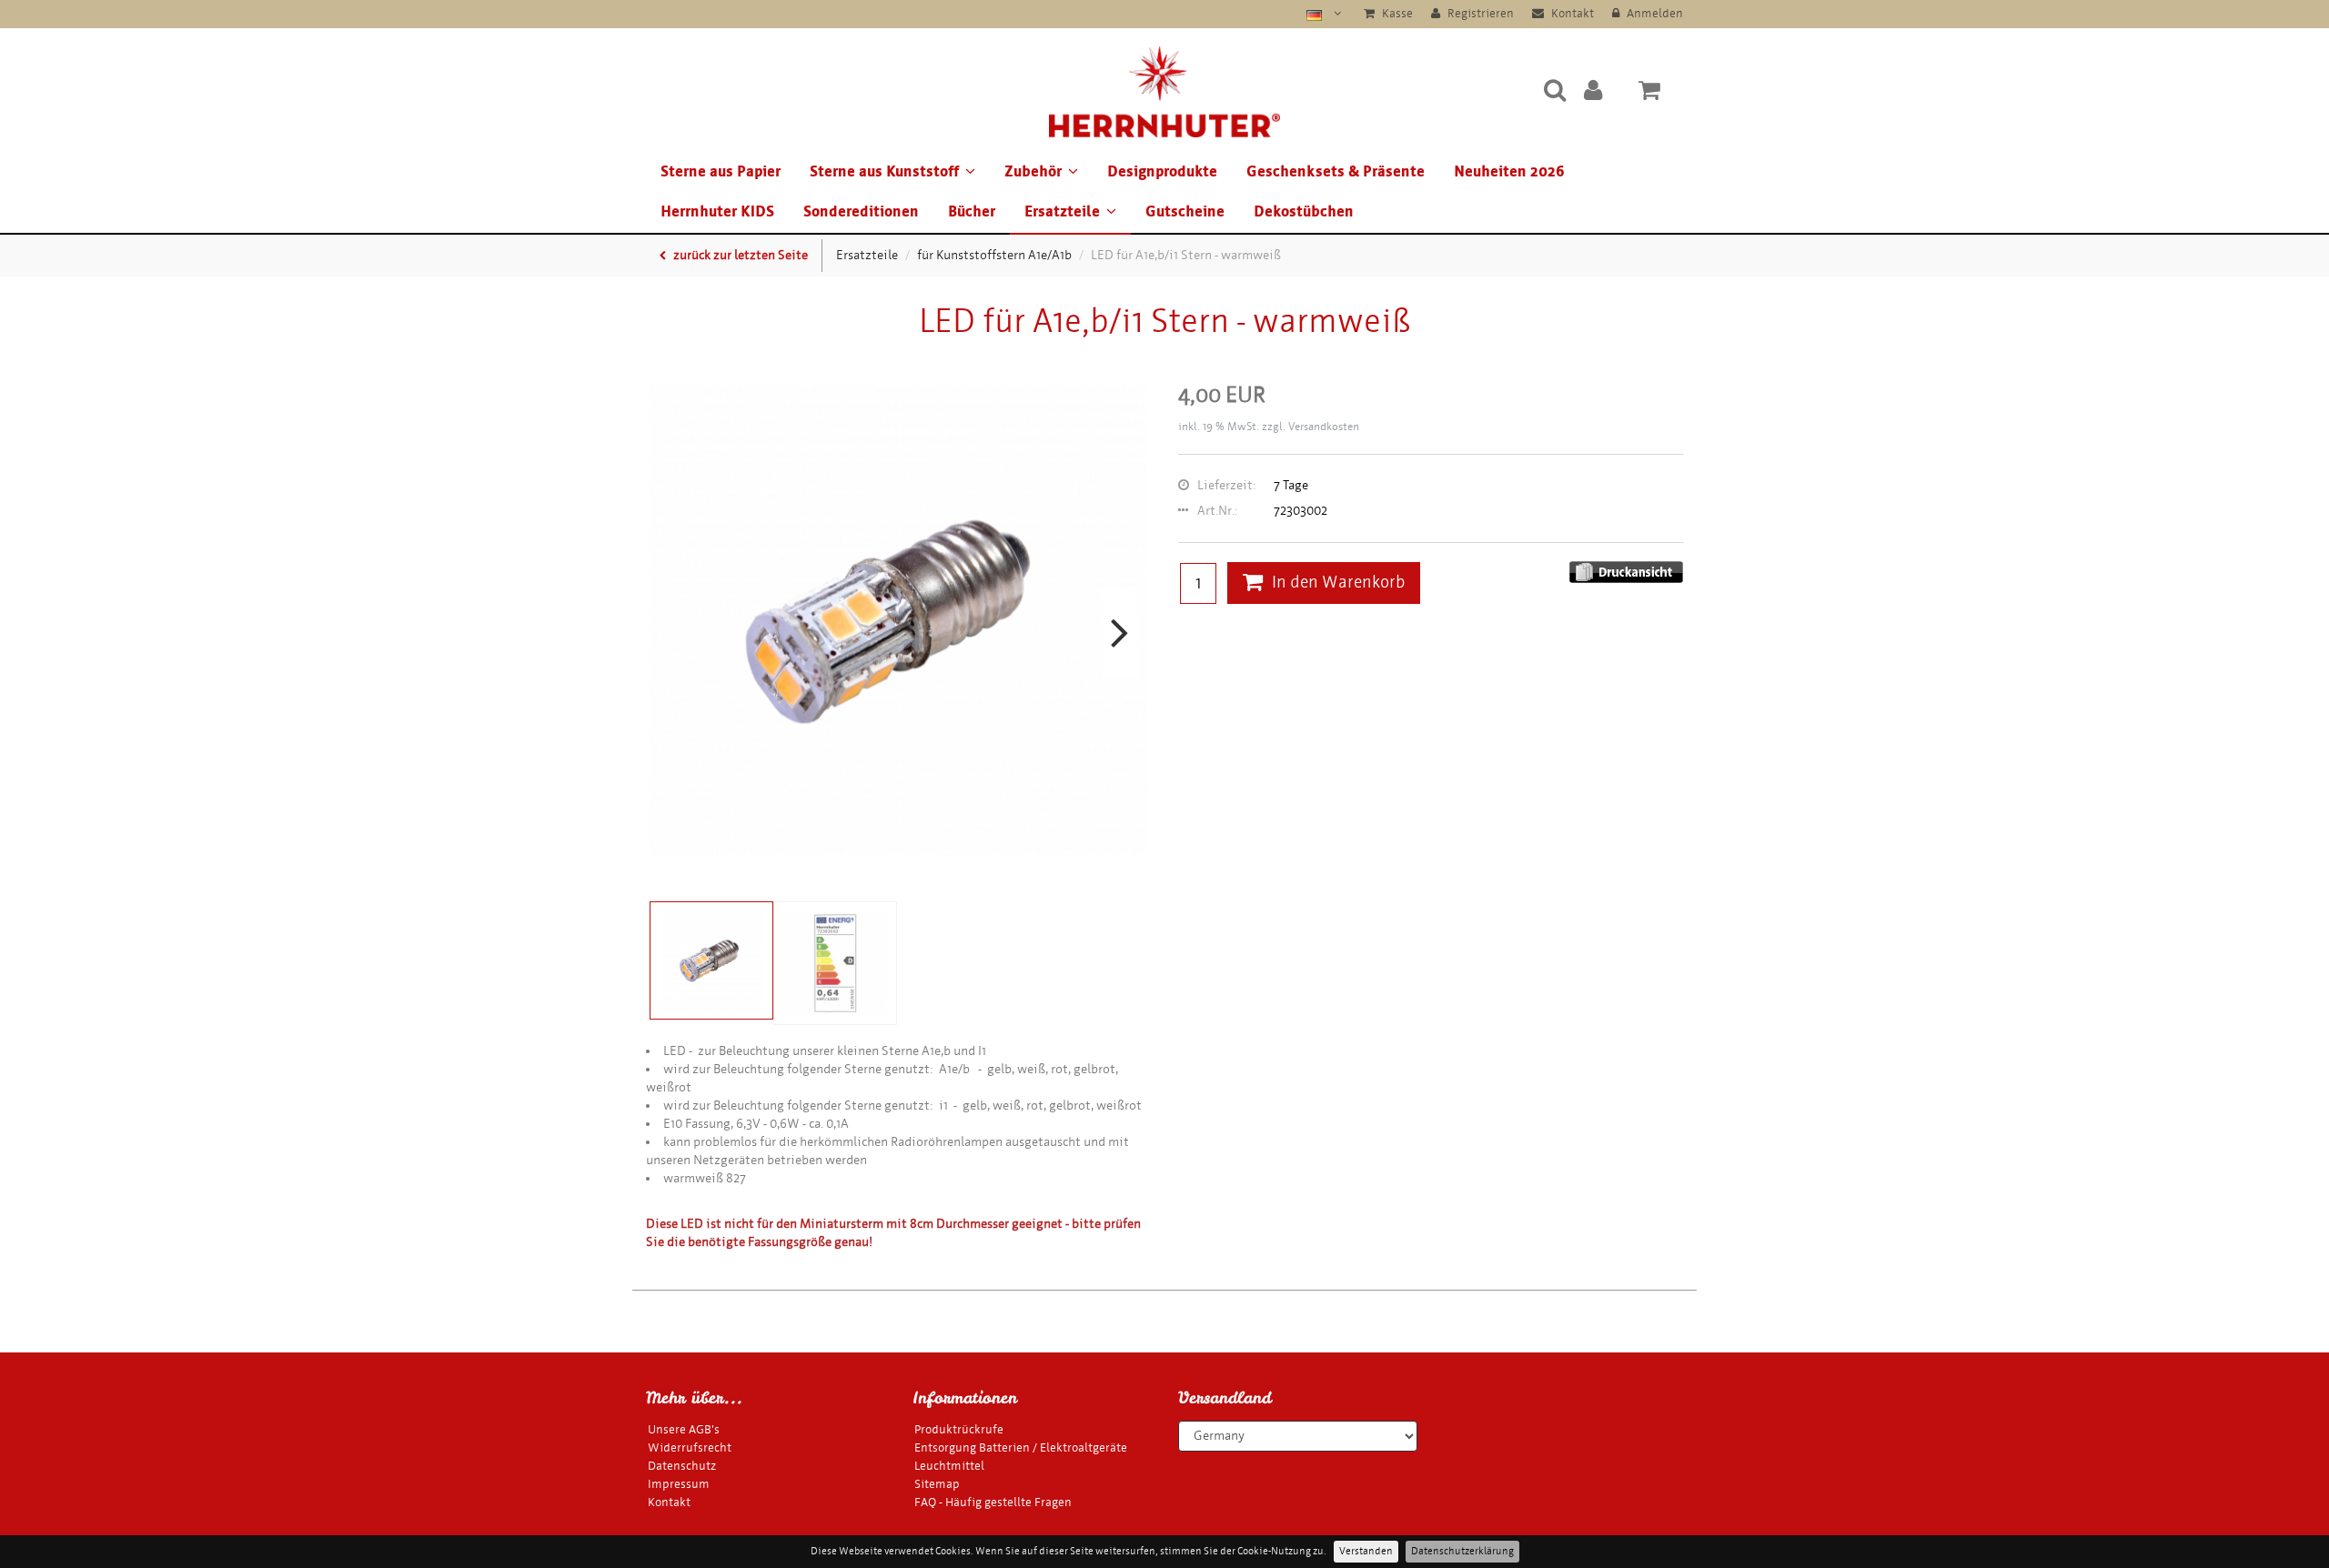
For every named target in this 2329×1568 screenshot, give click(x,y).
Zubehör (1033, 171)
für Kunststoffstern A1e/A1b (994, 255)
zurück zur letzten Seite (739, 255)
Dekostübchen (1304, 211)
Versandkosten (1324, 427)
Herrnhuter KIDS (717, 211)
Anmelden (1653, 13)
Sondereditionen (861, 211)
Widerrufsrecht (690, 1447)
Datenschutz (682, 1466)
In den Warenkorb (1338, 583)
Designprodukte (1162, 171)
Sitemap (937, 1484)
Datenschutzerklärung (1462, 1551)
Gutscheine (1185, 211)
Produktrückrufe (959, 1429)
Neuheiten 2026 (1509, 171)
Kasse (1396, 13)
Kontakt (1571, 13)
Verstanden (1366, 1551)
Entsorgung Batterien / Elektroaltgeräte (1021, 1447)
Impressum (679, 1484)
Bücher (972, 211)
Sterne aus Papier (721, 171)
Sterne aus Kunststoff (884, 171)
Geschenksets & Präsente (1336, 171)
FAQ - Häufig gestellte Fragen (993, 1502)
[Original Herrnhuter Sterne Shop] (1164, 90)
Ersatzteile (1062, 211)
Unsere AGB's (684, 1429)
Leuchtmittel (949, 1466)
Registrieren (1479, 13)
